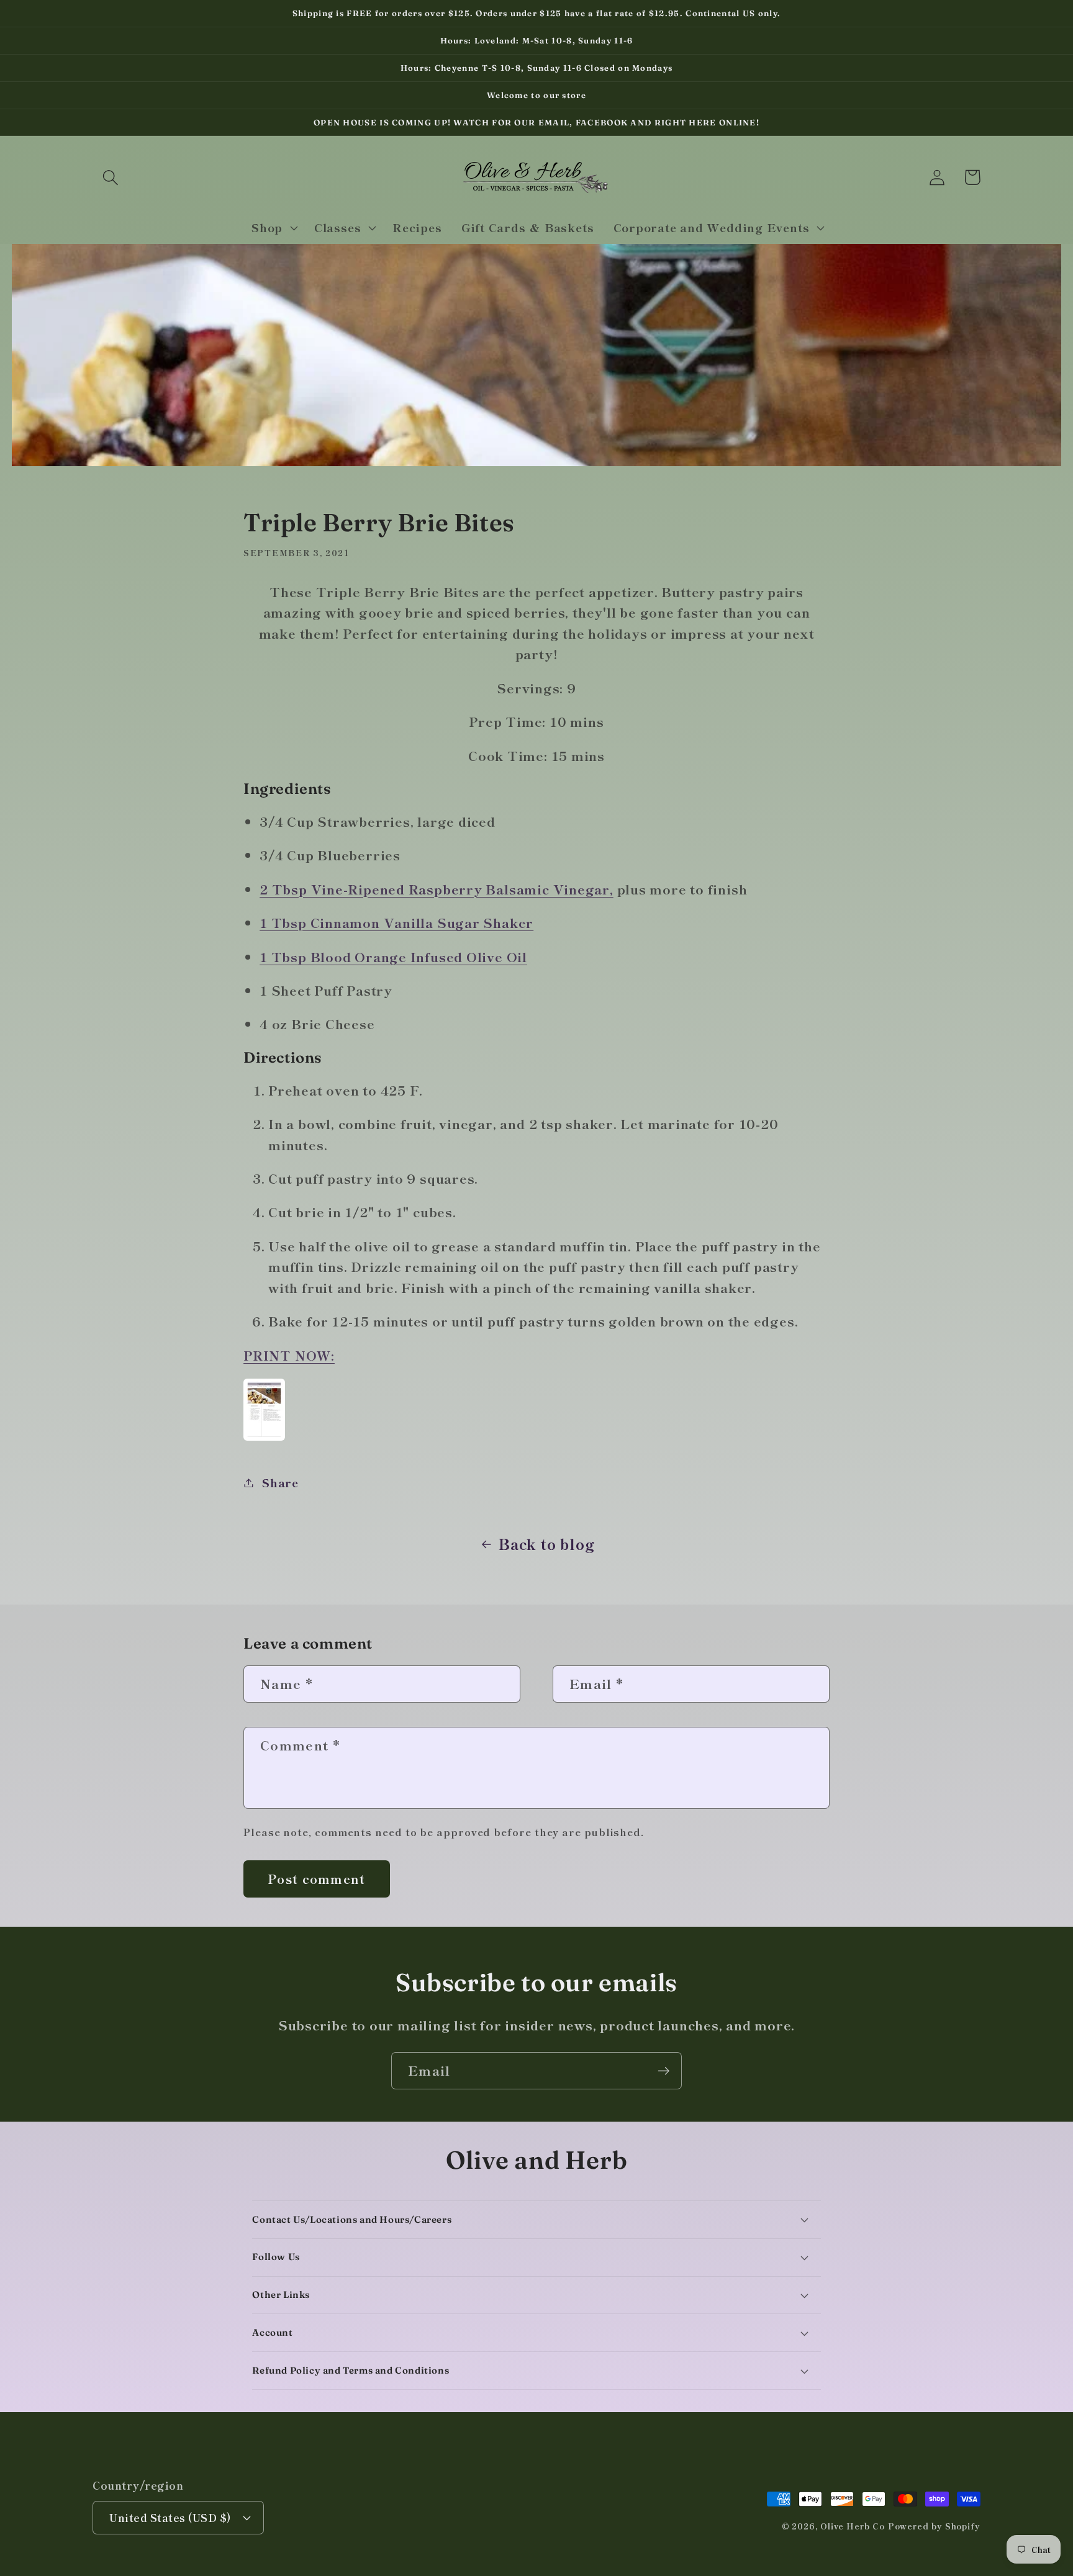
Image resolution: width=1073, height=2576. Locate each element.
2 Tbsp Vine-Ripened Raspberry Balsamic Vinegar (435, 889)
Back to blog (546, 1544)
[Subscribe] (663, 2071)
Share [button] (280, 1482)
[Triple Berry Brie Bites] (264, 1438)
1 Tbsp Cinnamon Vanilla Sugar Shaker (396, 922)
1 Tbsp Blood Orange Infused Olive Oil (393, 957)
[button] (110, 177)
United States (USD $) (170, 2517)
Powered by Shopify (934, 2526)
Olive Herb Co (853, 2526)
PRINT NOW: (289, 1355)
